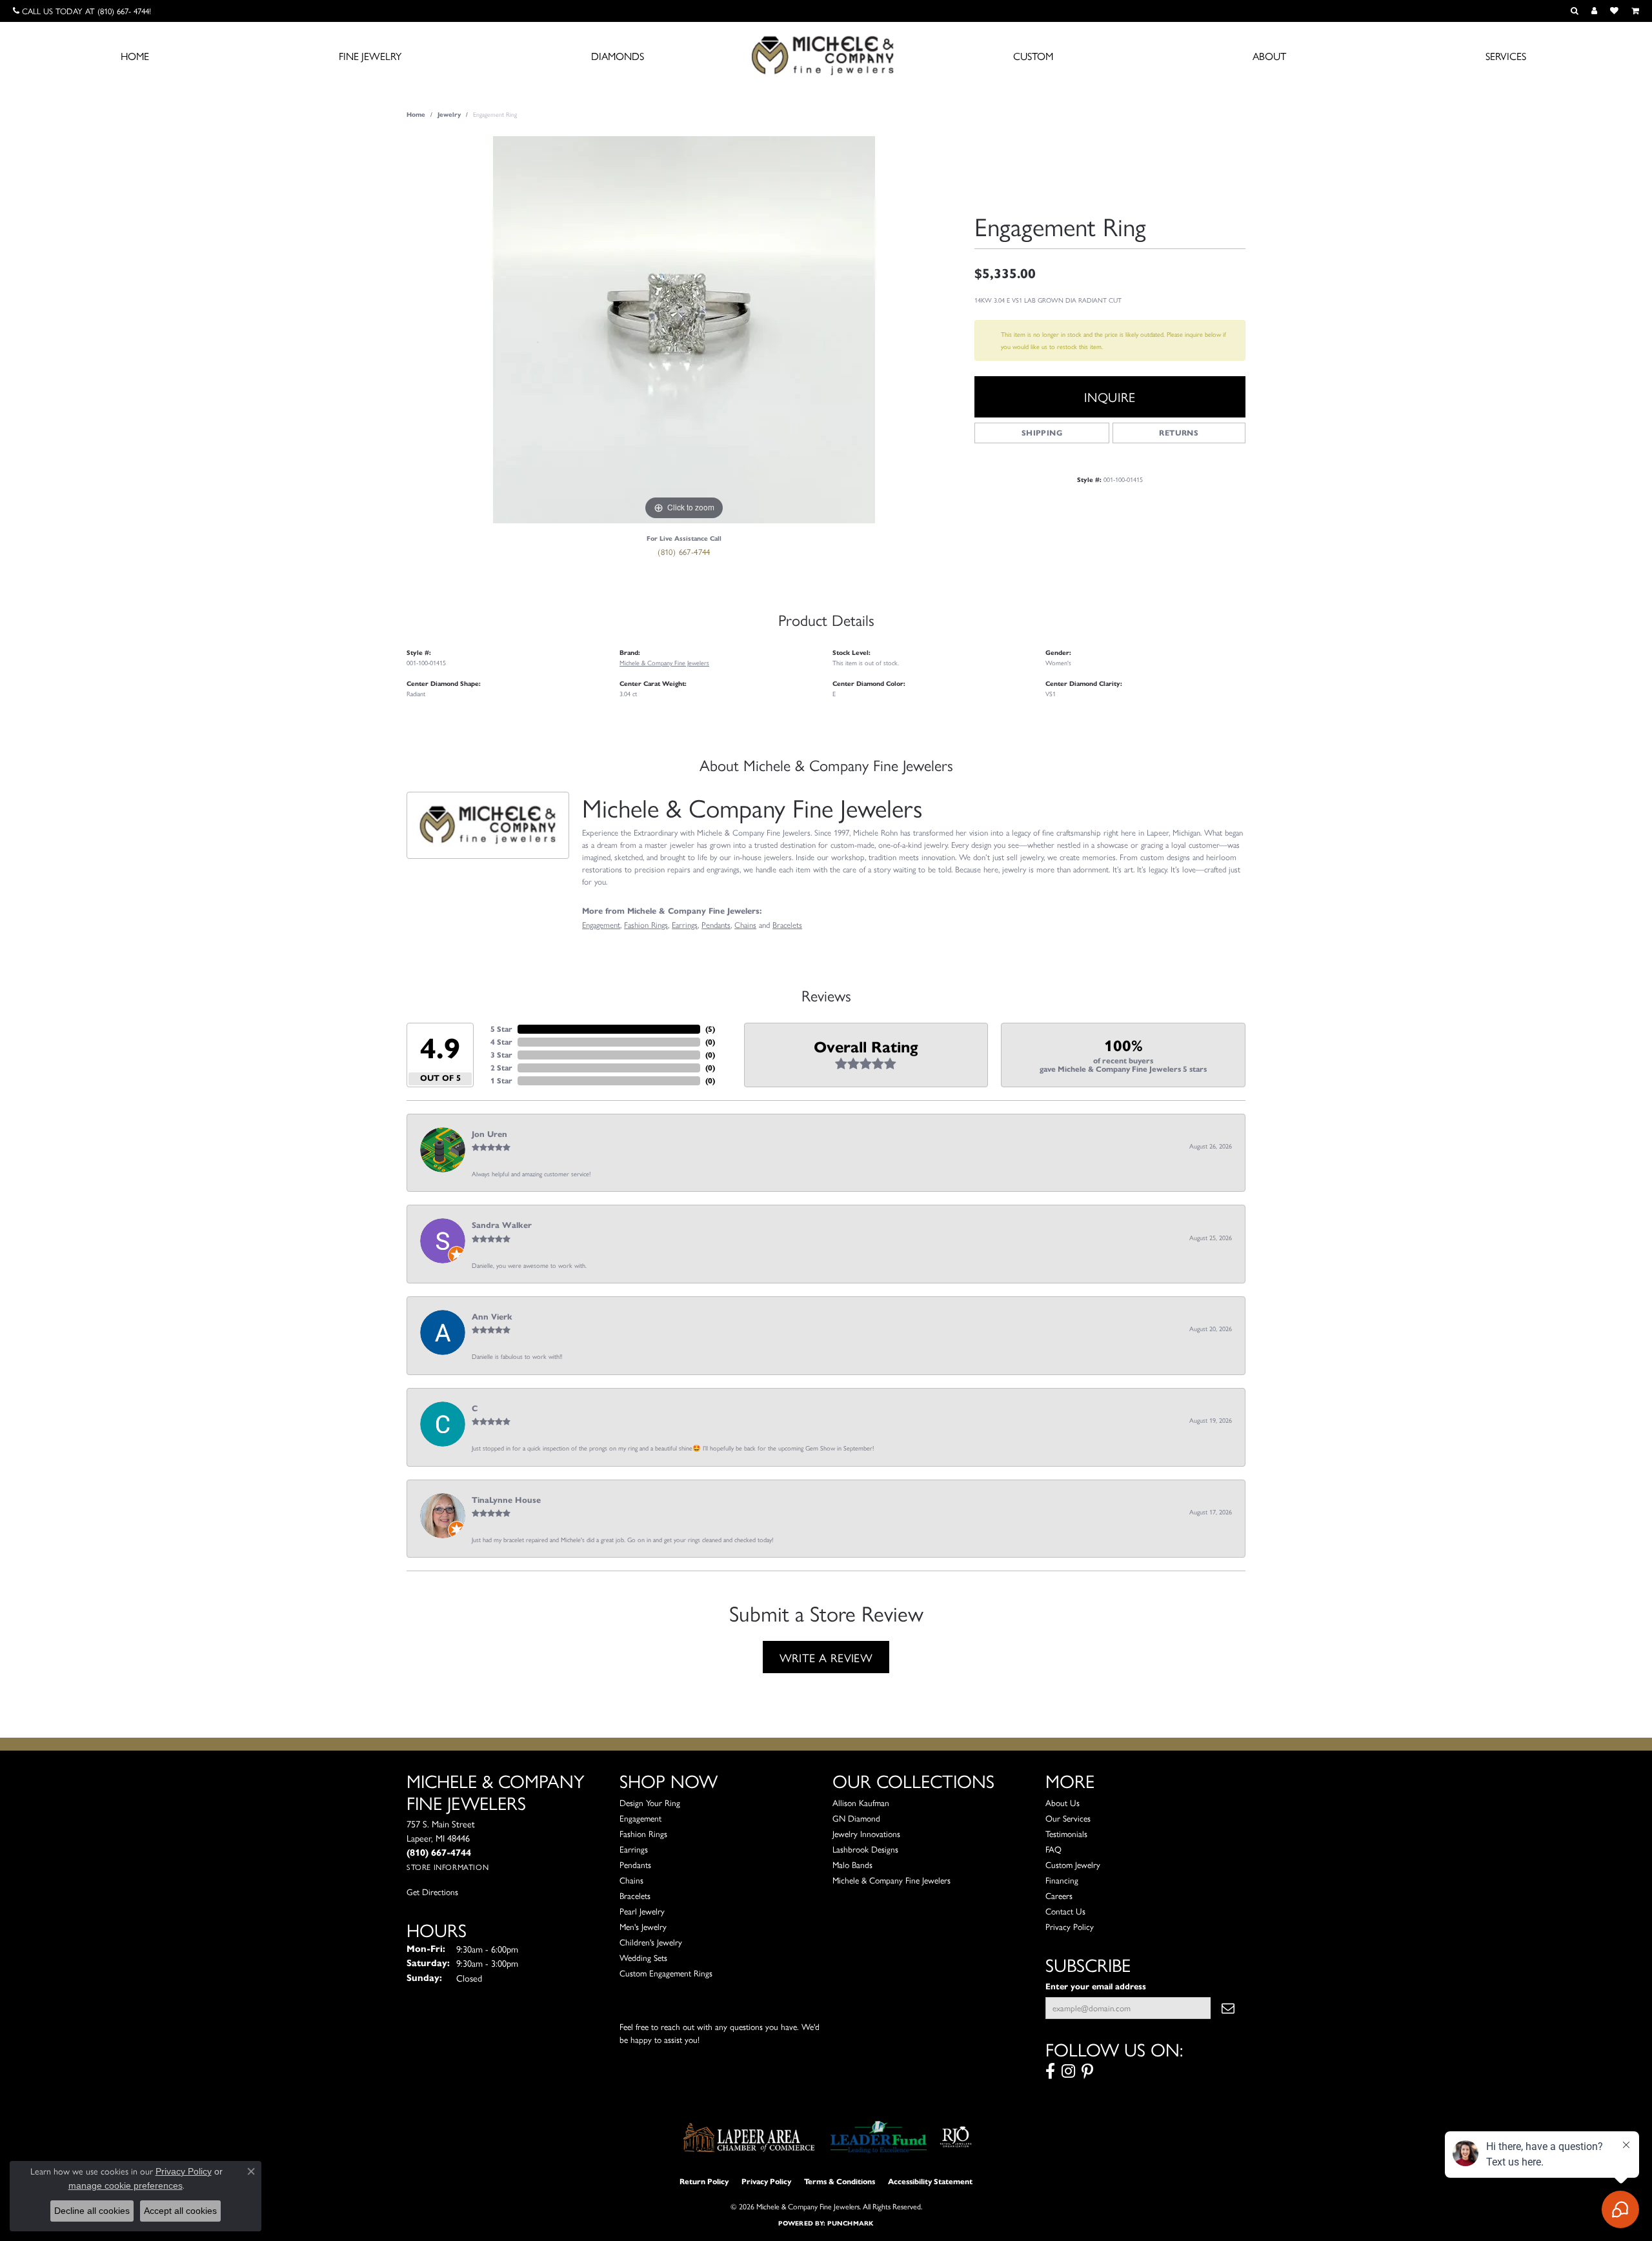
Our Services (1068, 1818)
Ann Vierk (492, 1317)
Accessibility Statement (930, 2181)
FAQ (1053, 1849)
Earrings (685, 924)
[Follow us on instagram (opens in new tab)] (1068, 2071)
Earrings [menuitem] (634, 1849)
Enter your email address (1096, 1986)
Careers (1059, 1895)
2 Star (501, 1068)
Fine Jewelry (370, 56)
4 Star (501, 1042)
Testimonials (1066, 1834)
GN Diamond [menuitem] (856, 1818)
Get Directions (432, 1892)
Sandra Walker (502, 1225)
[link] (82, 11)
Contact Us (1065, 1911)
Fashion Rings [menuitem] (643, 1834)
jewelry (449, 115)
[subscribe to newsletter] (1228, 2008)
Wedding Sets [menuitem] (643, 1957)
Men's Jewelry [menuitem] (643, 1926)
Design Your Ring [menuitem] (650, 1803)
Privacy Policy (1070, 1926)
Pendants (716, 924)
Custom (1033, 56)
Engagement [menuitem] (640, 1818)
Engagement (601, 924)
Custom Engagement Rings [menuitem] (666, 1973)
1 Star (501, 1080)
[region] (684, 330)
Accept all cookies (180, 2211)
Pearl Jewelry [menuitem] (642, 1911)
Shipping (1042, 433)
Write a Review (826, 1657)
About (1269, 56)
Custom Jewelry (1073, 1864)
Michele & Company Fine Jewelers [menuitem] (891, 1880)
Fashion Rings (646, 924)
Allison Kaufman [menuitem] (861, 1803)
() (710, 1029)
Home (135, 56)
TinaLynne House (506, 1500)
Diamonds (618, 56)
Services (1506, 56)
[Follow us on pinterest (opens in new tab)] (1087, 2071)
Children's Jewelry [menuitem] (651, 1942)
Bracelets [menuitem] (635, 1895)
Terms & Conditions (840, 2181)
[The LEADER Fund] (879, 2137)
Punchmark (850, 2223)
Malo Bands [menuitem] (852, 1864)
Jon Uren (489, 1134)
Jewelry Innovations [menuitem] (866, 1834)
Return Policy (704, 2181)
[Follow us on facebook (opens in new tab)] (1050, 2071)
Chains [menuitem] (631, 1880)
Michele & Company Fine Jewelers (664, 662)
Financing (1062, 1880)
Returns (1179, 433)
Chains (745, 924)
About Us (1063, 1803)
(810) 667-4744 (684, 551)
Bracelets (787, 924)
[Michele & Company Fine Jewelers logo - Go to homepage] (826, 55)
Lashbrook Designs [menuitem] (865, 1849)
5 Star (501, 1029)
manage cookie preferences (126, 2186)
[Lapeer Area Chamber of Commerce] (749, 2137)
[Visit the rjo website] (956, 2137)
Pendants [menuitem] (635, 1864)
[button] (1575, 11)
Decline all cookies (92, 2211)
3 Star (501, 1055)
